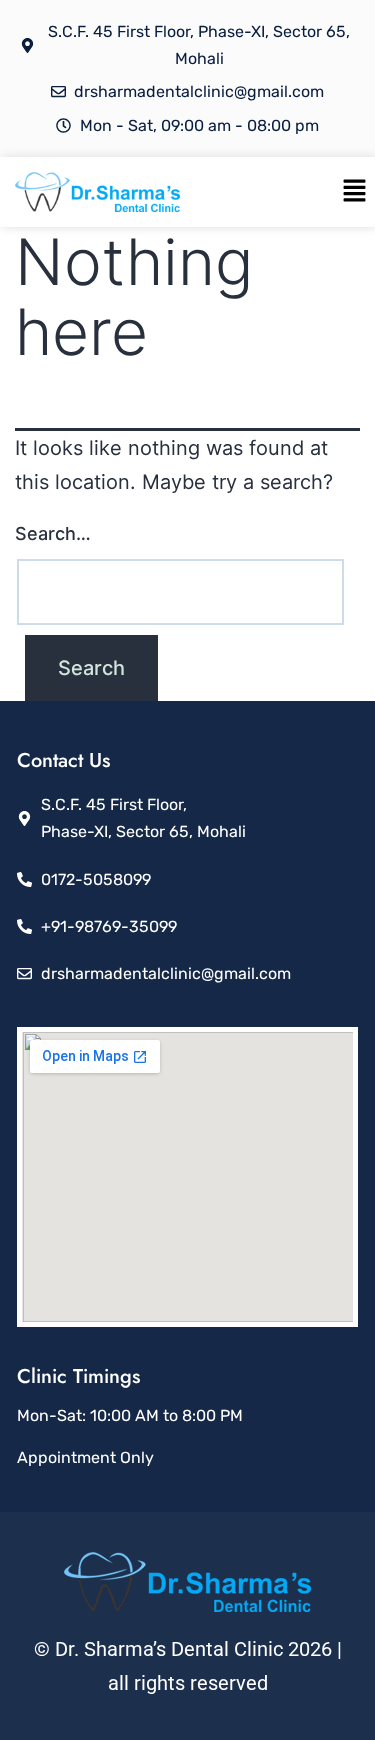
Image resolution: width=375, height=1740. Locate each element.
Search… (53, 533)
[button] (355, 191)
